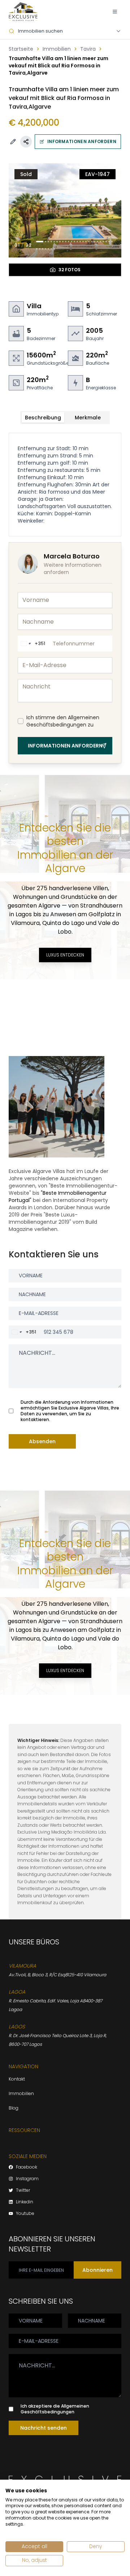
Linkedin (25, 2202)
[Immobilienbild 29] (45, 249)
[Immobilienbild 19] (95, 242)
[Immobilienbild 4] (51, 242)
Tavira (88, 49)
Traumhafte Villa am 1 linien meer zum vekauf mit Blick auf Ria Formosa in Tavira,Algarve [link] (58, 66)
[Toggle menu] (115, 12)
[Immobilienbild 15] (83, 242)
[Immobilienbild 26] (37, 249)
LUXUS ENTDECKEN (65, 955)
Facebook (27, 2167)
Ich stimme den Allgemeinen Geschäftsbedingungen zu (63, 721)
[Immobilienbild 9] (66, 242)
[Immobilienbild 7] (60, 242)
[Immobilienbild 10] (69, 242)
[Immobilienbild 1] (40, 242)
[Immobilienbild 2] (45, 242)
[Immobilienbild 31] (51, 249)
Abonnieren (97, 2270)
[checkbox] (21, 721)
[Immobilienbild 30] (48, 249)
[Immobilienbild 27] (40, 249)
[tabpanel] (65, 485)
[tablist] (65, 418)
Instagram (27, 2179)
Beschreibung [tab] (43, 418)
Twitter (23, 2190)
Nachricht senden (44, 2428)
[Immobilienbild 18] (92, 242)
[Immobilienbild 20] (97, 242)
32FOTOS (70, 270)
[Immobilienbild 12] (74, 242)
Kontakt (17, 2079)
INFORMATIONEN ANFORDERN (82, 141)
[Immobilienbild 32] (54, 249)
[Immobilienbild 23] (106, 242)
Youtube (25, 2213)
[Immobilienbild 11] (71, 242)
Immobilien (57, 49)
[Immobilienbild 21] (100, 242)
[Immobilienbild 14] (80, 242)
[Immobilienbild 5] (54, 242)
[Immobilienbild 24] (109, 242)
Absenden (42, 1441)
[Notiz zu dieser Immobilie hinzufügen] (13, 142)
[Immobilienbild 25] (112, 242)
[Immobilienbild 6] (57, 242)
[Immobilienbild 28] (43, 249)
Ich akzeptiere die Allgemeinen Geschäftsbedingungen (55, 2409)
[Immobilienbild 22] (103, 242)
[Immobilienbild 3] (48, 242)
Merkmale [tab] (88, 418)
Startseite (21, 49)
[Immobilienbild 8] (63, 242)
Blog (14, 2108)
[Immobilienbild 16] (86, 242)
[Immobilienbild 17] (89, 242)
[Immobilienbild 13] (77, 242)
